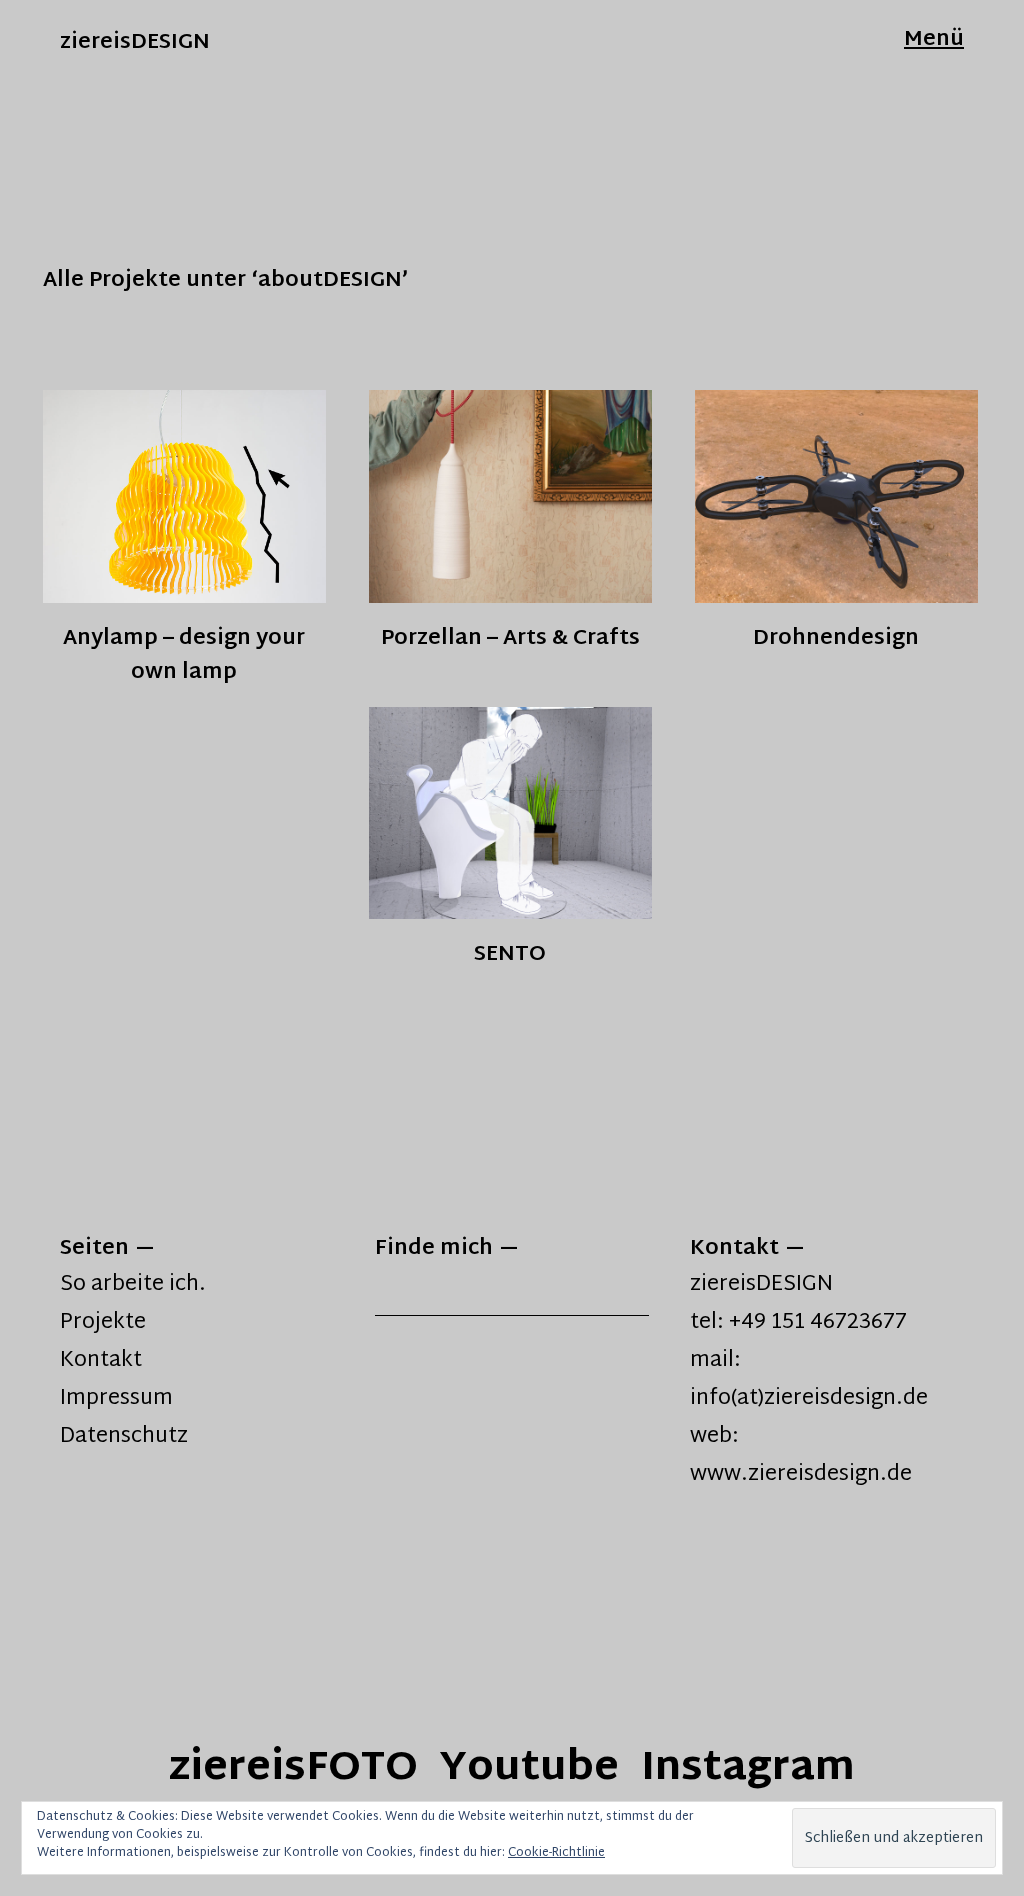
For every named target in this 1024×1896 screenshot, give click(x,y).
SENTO (510, 954)
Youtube (529, 1769)
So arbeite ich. (133, 1285)
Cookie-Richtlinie (556, 1853)
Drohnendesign (836, 638)
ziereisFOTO (293, 1769)
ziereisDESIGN (135, 43)
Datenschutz (124, 1437)
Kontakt (101, 1361)
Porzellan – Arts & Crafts (510, 638)
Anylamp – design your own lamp (184, 655)
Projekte (103, 1323)
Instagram (748, 1769)
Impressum (116, 1399)
